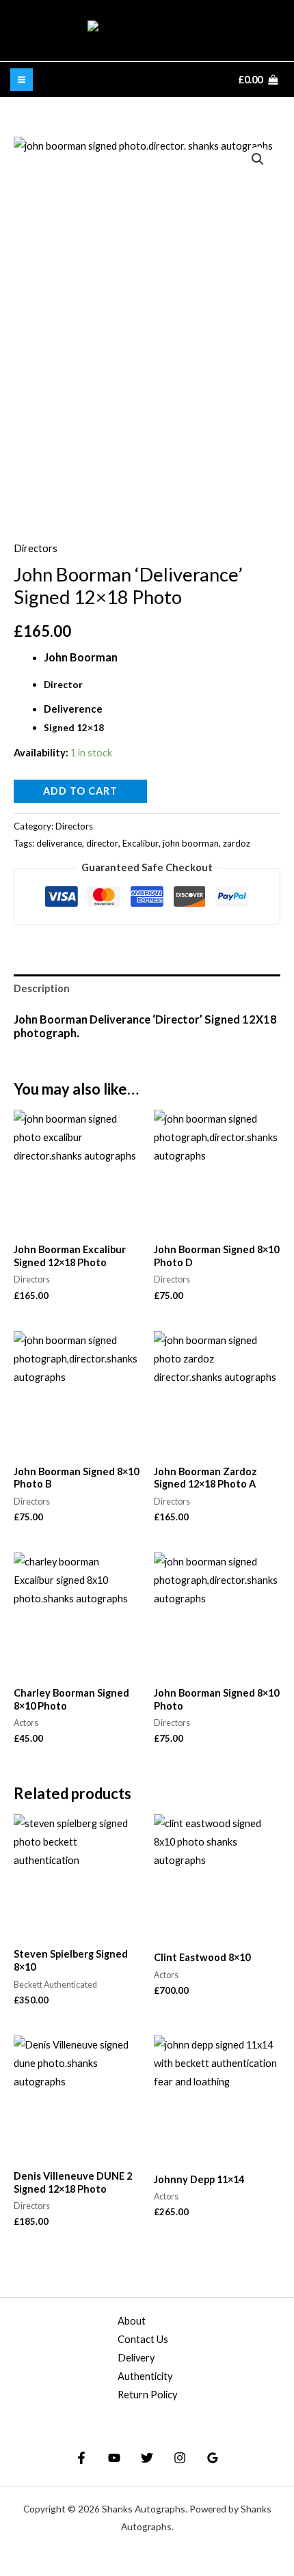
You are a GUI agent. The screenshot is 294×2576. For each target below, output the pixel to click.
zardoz (237, 843)
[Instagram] (180, 2458)
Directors (36, 548)
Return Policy (147, 2395)
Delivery (136, 2358)
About (132, 2321)
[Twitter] (147, 2458)
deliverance (59, 843)
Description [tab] (42, 988)
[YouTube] (114, 2458)
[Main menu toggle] (22, 80)
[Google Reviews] (213, 2458)
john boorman (191, 843)
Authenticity (145, 2376)
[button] (258, 159)
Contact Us (143, 2339)
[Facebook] (81, 2458)
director (102, 843)
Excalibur (141, 843)
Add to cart (80, 791)
